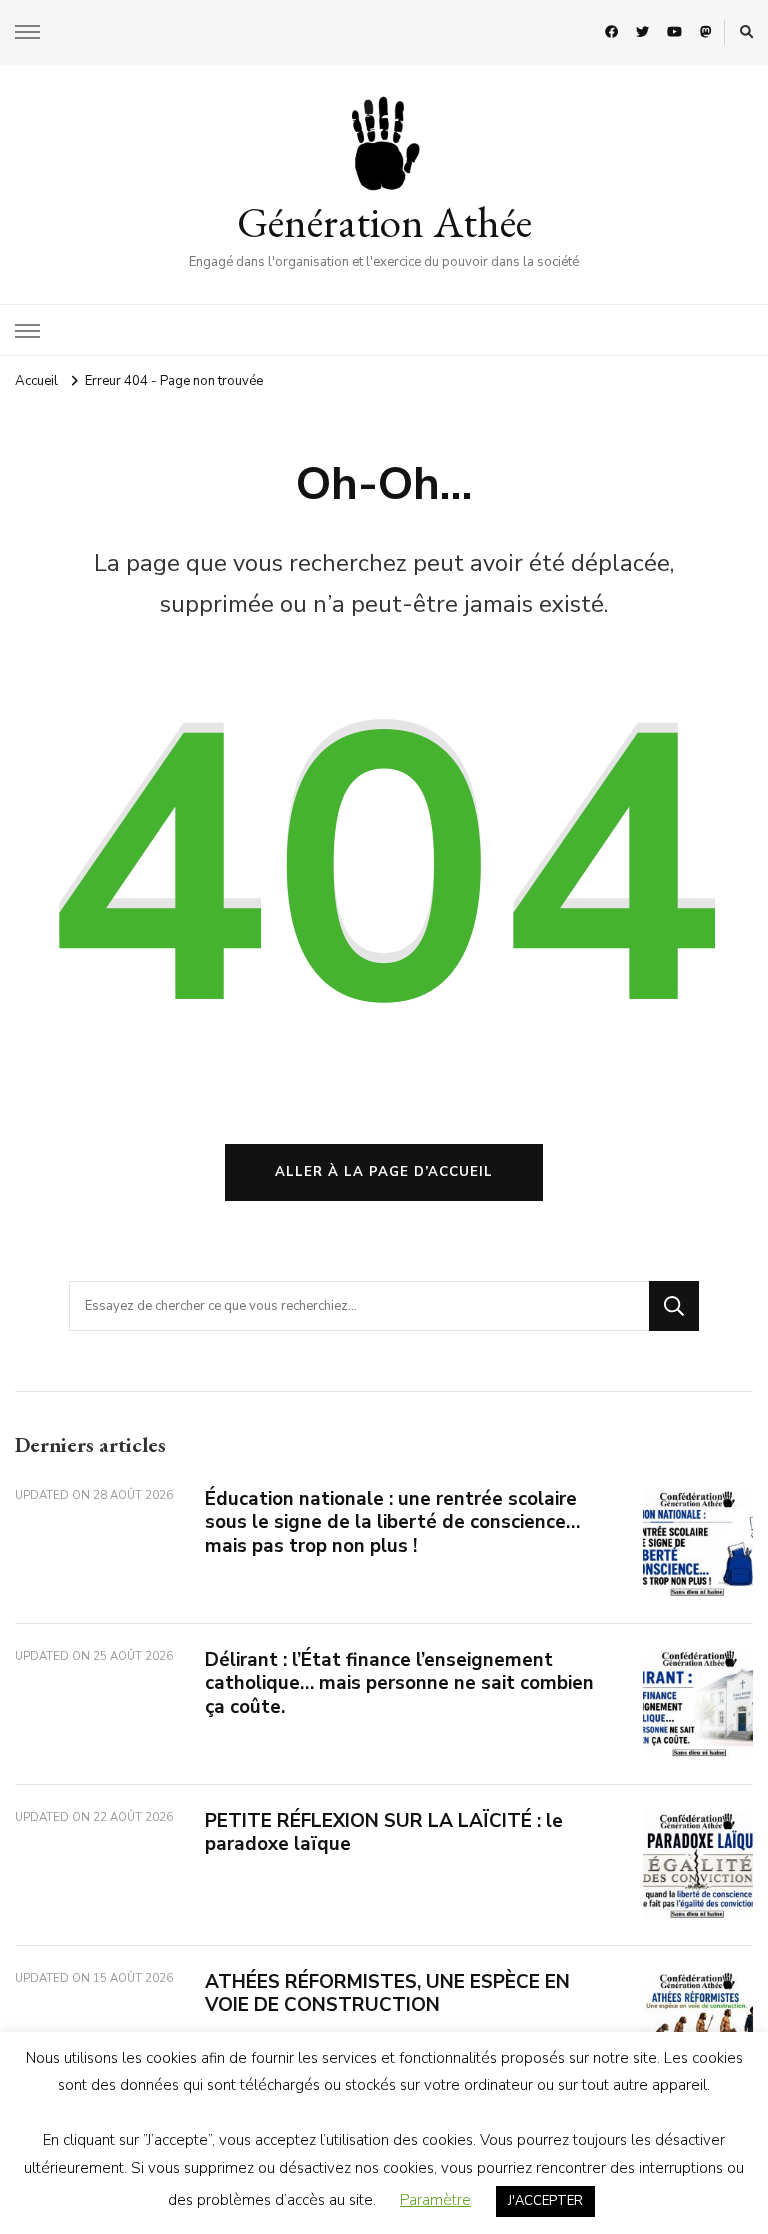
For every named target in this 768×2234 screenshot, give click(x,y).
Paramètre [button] (435, 2200)
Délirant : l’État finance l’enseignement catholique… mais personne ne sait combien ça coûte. (399, 1683)
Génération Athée (384, 222)
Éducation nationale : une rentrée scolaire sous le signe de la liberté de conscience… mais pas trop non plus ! (392, 1522)
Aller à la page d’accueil (384, 1172)
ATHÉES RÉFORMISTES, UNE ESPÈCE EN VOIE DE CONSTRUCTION (387, 1993)
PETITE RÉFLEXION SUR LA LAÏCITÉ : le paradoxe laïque (384, 1832)
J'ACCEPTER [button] (545, 2201)
